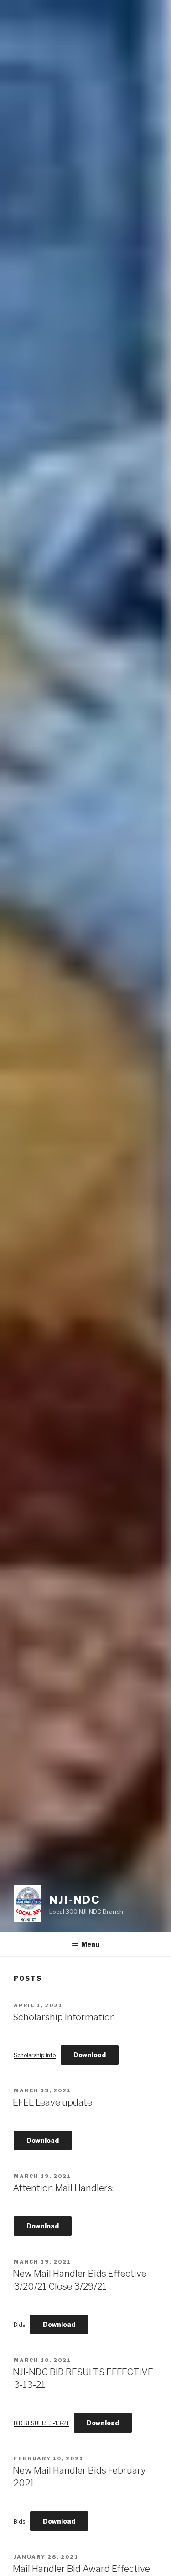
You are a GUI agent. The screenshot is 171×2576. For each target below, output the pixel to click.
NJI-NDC (75, 1900)
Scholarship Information (64, 2017)
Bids (19, 2325)
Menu (90, 1944)
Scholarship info (35, 2055)
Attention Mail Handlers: (63, 2188)
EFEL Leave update (52, 2102)
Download (90, 2055)
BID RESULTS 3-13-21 (41, 2423)
